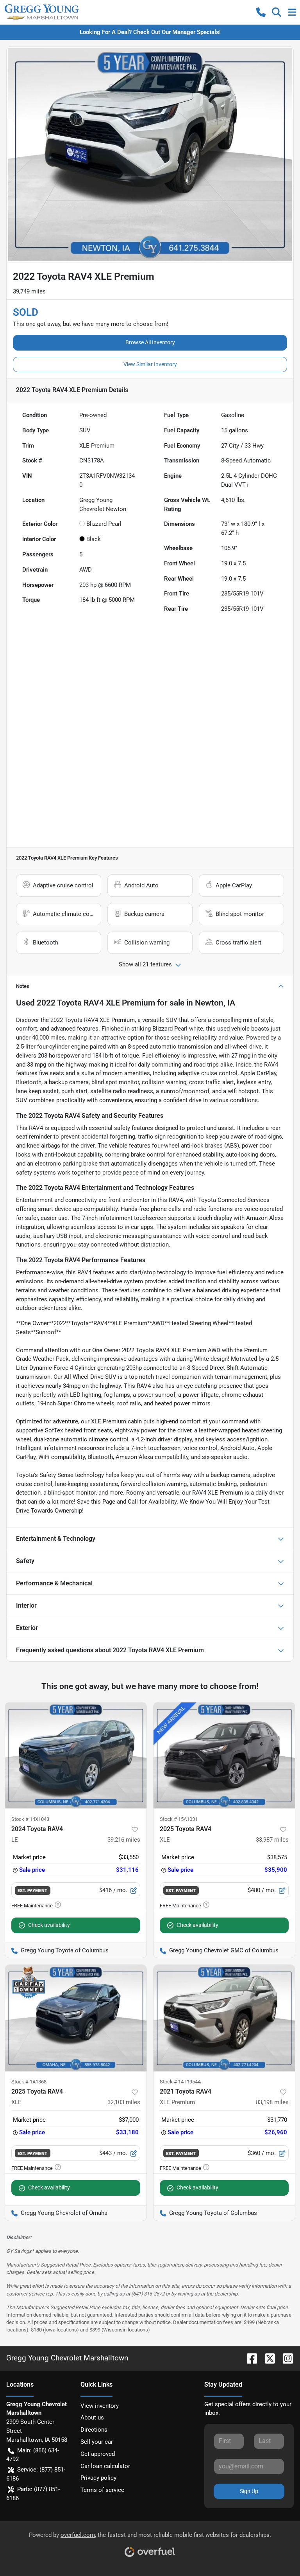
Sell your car (97, 2442)
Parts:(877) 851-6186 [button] (33, 2494)
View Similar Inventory (150, 364)
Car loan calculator (105, 2466)
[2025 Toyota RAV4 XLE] (224, 1756)
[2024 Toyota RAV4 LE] (76, 1756)
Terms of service (102, 2490)
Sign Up (249, 2491)
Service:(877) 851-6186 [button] (36, 2474)
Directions (94, 2430)
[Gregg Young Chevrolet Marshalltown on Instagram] (285, 2358)
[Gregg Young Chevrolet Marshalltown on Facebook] (249, 2358)
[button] (261, 12)
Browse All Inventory (150, 342)
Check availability (49, 1925)
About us (92, 2418)
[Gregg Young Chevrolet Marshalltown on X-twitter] (267, 2358)
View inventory (100, 2406)
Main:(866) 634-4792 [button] (33, 2455)
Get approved (98, 2454)
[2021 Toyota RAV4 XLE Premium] (224, 2018)
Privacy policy (98, 2478)
